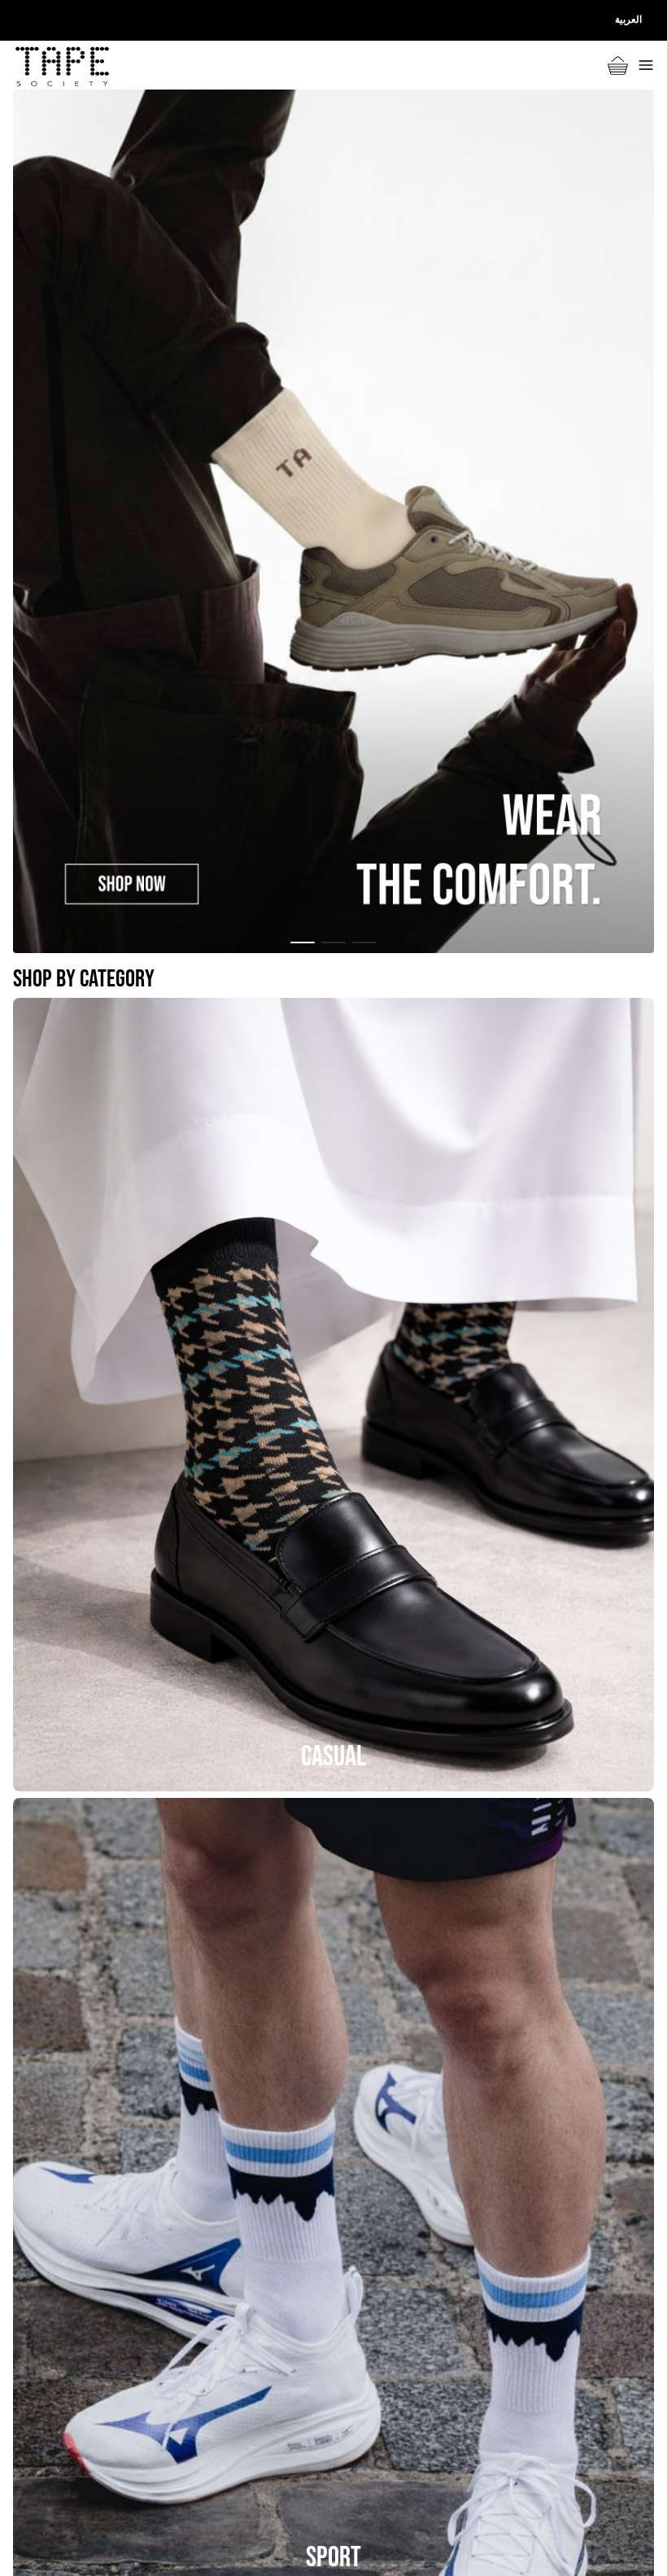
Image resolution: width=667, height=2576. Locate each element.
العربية (628, 20)
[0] (618, 66)
